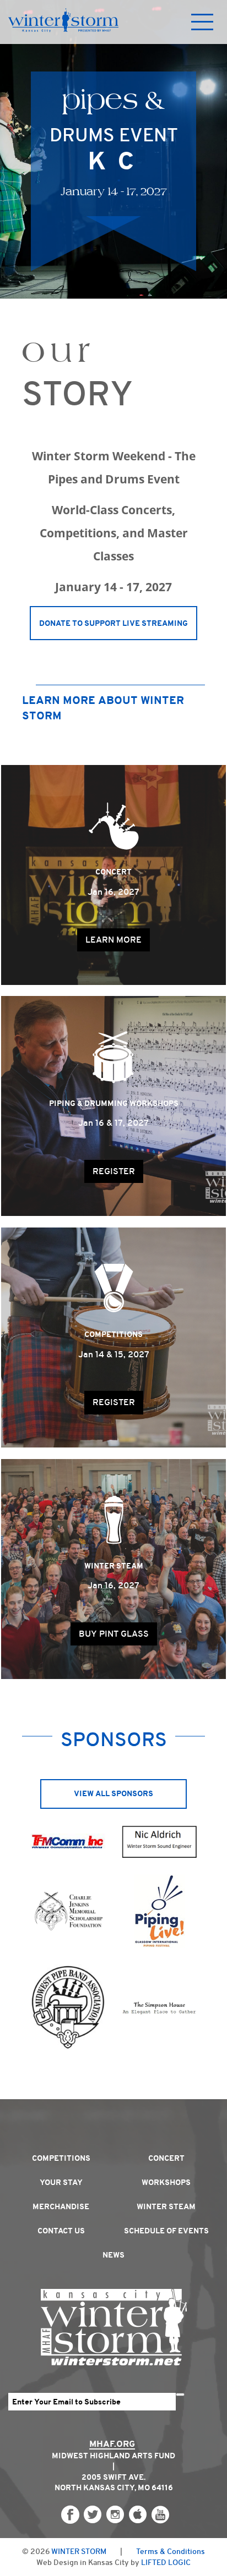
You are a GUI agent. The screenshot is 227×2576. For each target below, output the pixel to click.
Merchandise (61, 2206)
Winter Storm (79, 2551)
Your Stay (61, 2182)
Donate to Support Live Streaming (113, 623)
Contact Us (61, 2231)
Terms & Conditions (171, 2551)
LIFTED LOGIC (166, 2562)
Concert (166, 2158)
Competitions (61, 2158)
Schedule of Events (166, 2231)
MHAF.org (112, 2444)
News (113, 2255)
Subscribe (180, 2395)
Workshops (166, 2182)
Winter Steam (166, 2206)
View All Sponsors (113, 1793)
